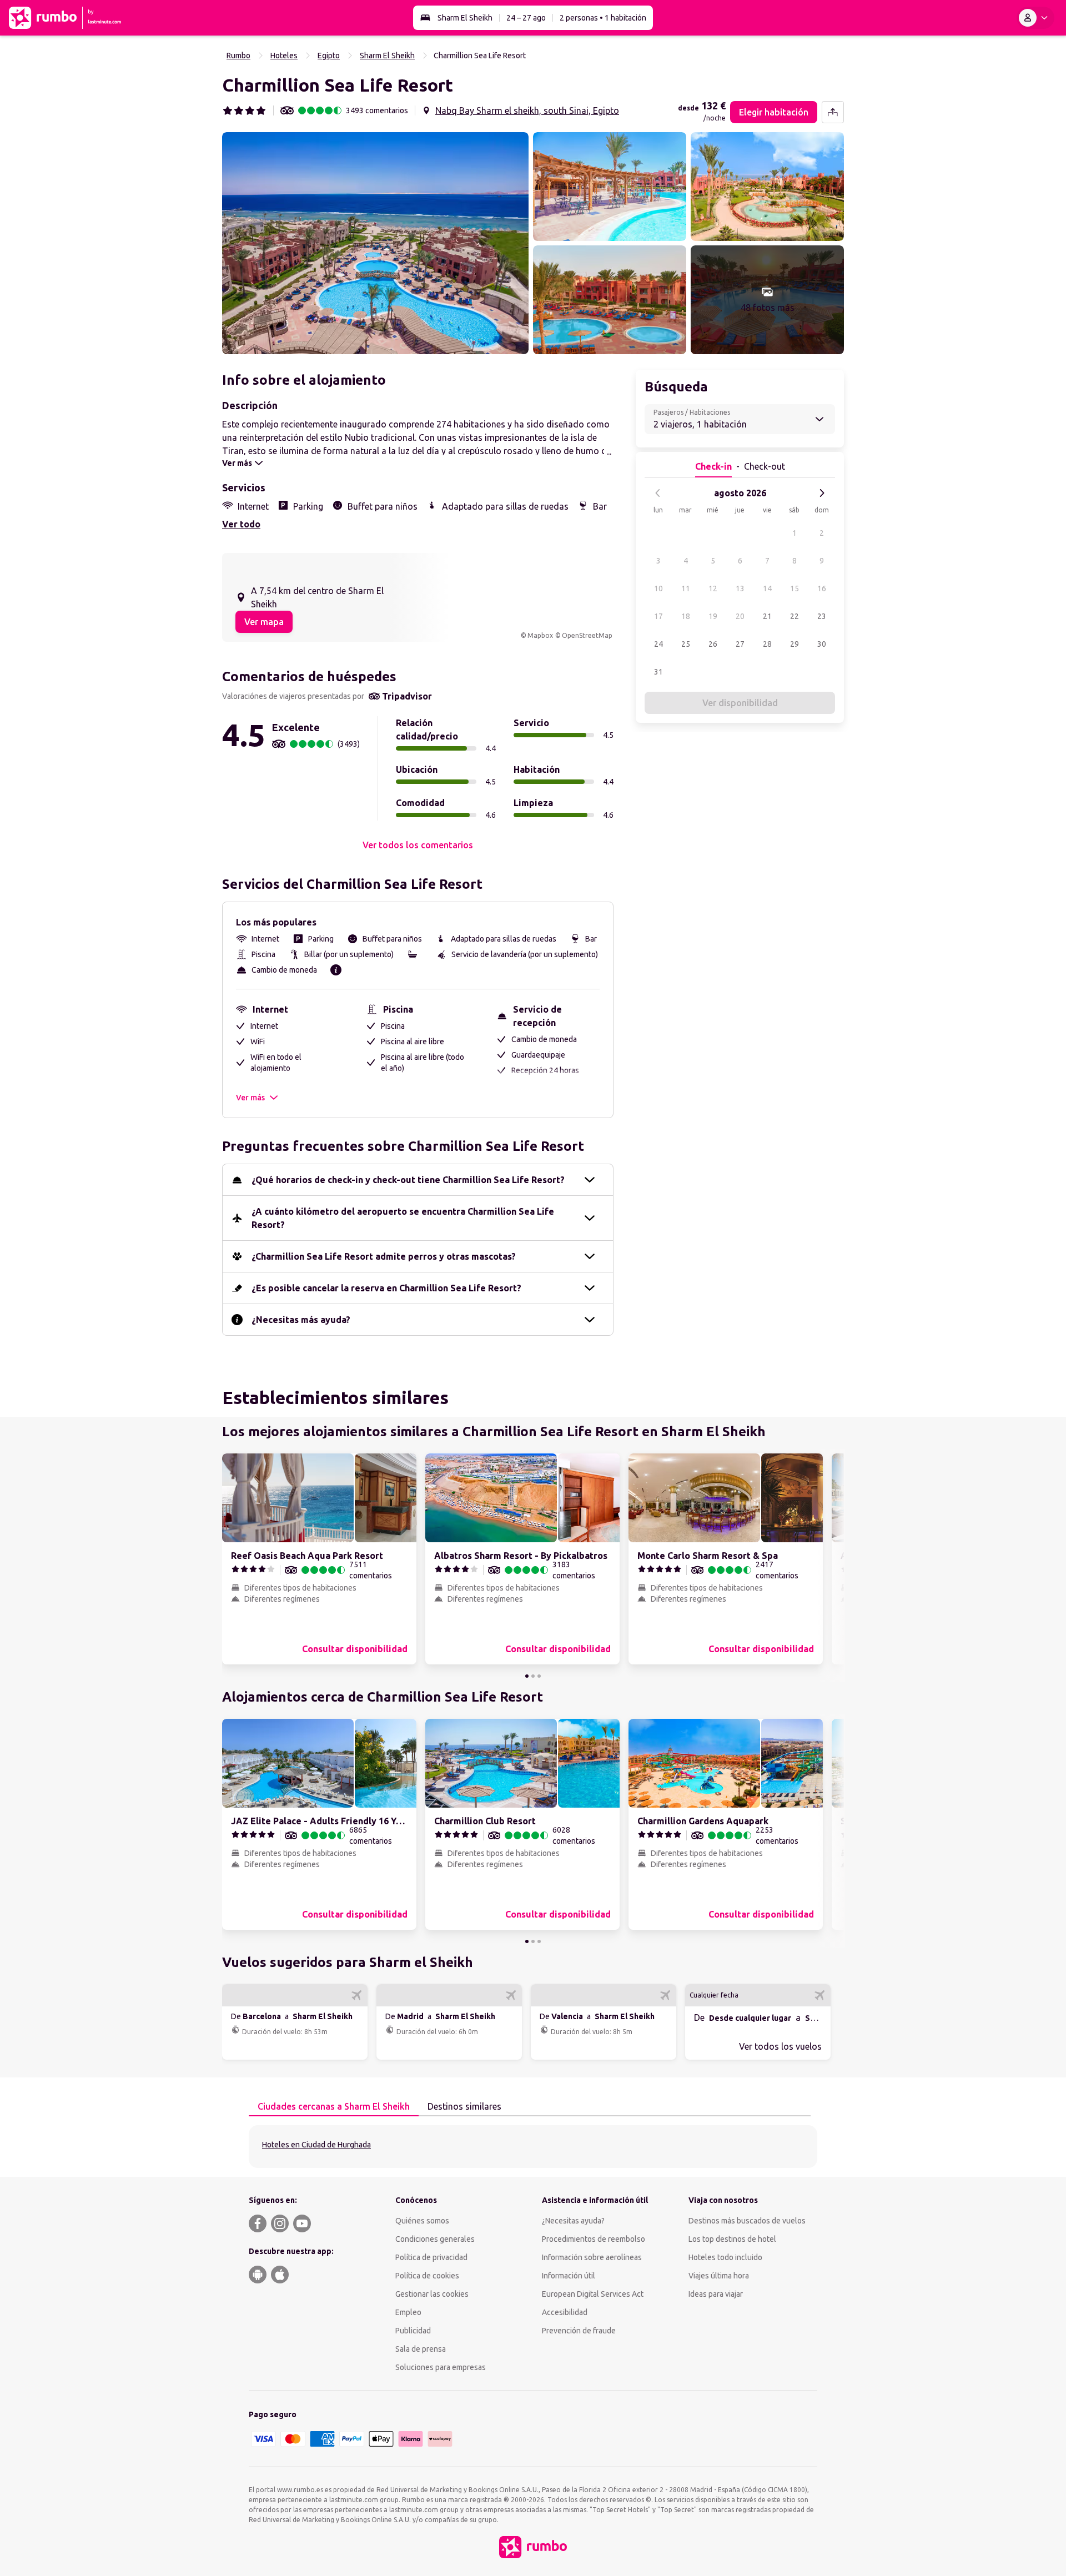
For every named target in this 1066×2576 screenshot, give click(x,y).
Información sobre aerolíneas (592, 2257)
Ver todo (241, 524)
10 (658, 588)
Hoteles (284, 56)
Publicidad (413, 2331)
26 (713, 644)
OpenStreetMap (587, 635)
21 (767, 616)
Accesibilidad (565, 2312)
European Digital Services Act (593, 2294)
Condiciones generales (435, 2239)
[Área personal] (1035, 18)
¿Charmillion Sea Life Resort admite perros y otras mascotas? (384, 1256)
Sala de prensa (421, 2349)
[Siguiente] (822, 493)
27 (740, 644)
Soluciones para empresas (441, 2367)
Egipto (329, 56)
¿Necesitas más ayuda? (301, 1320)
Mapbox (540, 635)
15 (795, 588)
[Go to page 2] (533, 1676)
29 (795, 644)
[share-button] (833, 112)
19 (713, 616)
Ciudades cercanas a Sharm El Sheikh (334, 2106)
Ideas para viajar (716, 2294)
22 (795, 616)
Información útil (569, 2276)
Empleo (408, 2312)
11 (686, 588)
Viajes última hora (719, 2276)
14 (767, 588)
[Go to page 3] (539, 1676)
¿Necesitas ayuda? (573, 2221)
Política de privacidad (431, 2257)
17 (658, 616)
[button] (375, 243)
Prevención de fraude (579, 2331)
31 (658, 672)
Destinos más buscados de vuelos (747, 2221)
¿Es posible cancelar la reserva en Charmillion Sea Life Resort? (386, 1288)
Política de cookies (427, 2276)
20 (740, 616)
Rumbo (238, 56)
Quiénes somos (422, 2221)
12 (713, 588)
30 (822, 644)
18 (686, 616)
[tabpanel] (533, 2147)
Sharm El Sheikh (465, 18)
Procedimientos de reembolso (594, 2239)
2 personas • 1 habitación (603, 18)
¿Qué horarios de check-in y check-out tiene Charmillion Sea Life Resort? (408, 1180)
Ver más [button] (250, 1098)
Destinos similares (464, 2106)
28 (767, 644)
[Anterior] (658, 493)
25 (686, 644)
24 (658, 644)
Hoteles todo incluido (725, 2257)
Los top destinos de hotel (732, 2239)
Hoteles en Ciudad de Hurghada (316, 2145)
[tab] (334, 2107)
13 (740, 588)
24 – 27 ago (526, 18)
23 (822, 616)
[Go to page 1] (527, 1676)
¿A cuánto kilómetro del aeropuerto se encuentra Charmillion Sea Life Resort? (403, 1218)
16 (822, 588)
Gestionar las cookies (432, 2294)
